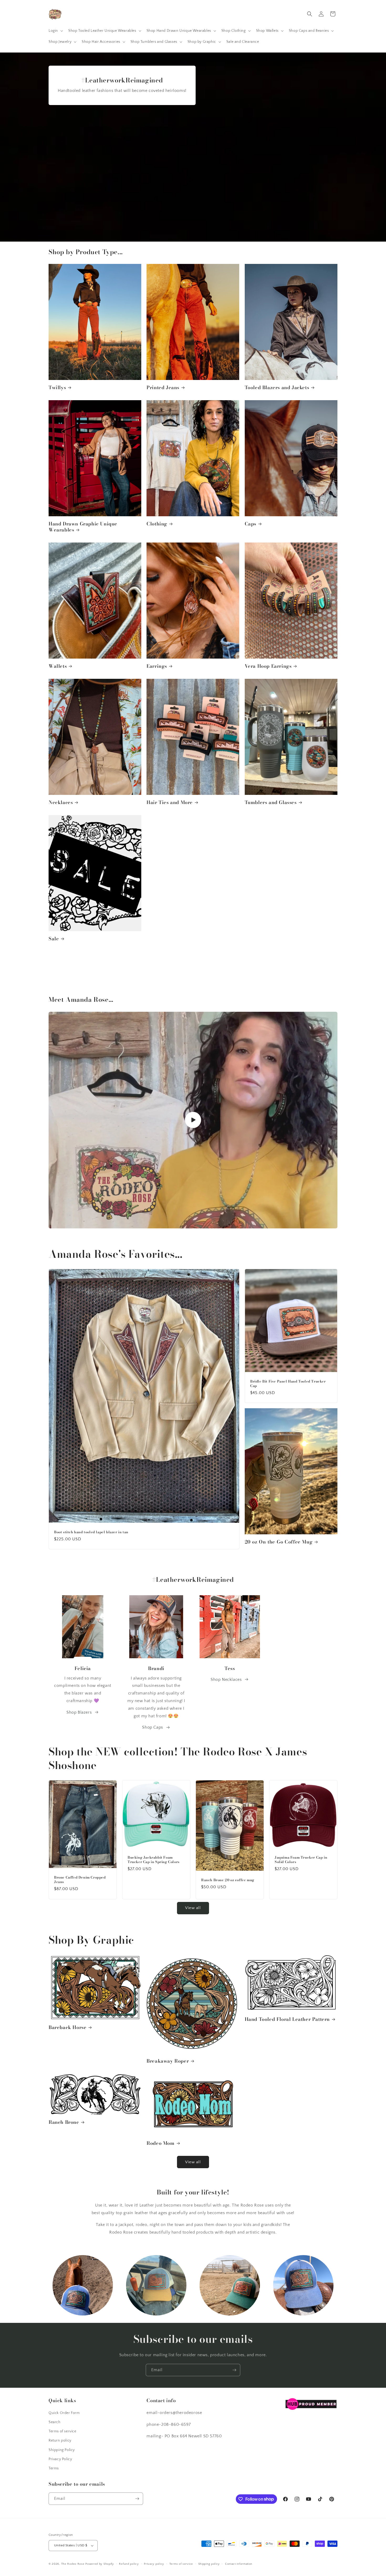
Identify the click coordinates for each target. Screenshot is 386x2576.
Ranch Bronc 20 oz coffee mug (228, 1880)
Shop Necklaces (226, 1680)
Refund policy (129, 2564)
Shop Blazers (79, 1712)
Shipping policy (209, 2564)
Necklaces (61, 802)
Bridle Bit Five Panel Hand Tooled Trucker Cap (288, 1384)
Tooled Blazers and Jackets (277, 387)
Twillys (57, 387)
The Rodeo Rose (73, 2564)
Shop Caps (152, 1727)
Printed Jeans (163, 387)
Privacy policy (154, 2564)
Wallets (58, 666)
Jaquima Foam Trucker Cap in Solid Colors (301, 1860)
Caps (251, 524)
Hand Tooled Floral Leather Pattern (287, 2019)
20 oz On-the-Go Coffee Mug (279, 1542)
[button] (55, 31)
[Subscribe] (234, 2370)
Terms (54, 2468)
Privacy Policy (60, 2459)
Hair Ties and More (170, 802)
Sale (54, 939)
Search (55, 2422)
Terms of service (62, 2431)
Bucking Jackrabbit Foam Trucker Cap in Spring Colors (154, 1860)
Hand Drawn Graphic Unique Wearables (83, 527)
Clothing (157, 524)
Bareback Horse (67, 2027)
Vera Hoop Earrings (268, 666)
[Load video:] (193, 1120)
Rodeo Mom (160, 2143)
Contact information (239, 2564)
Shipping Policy (62, 2450)
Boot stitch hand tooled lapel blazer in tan (91, 1532)
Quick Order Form (64, 2413)
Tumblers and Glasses (271, 802)
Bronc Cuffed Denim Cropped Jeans (80, 1880)
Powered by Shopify (100, 2564)
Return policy (60, 2441)
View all (193, 1908)
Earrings (157, 666)
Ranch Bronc (64, 2122)
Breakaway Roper (168, 2061)
